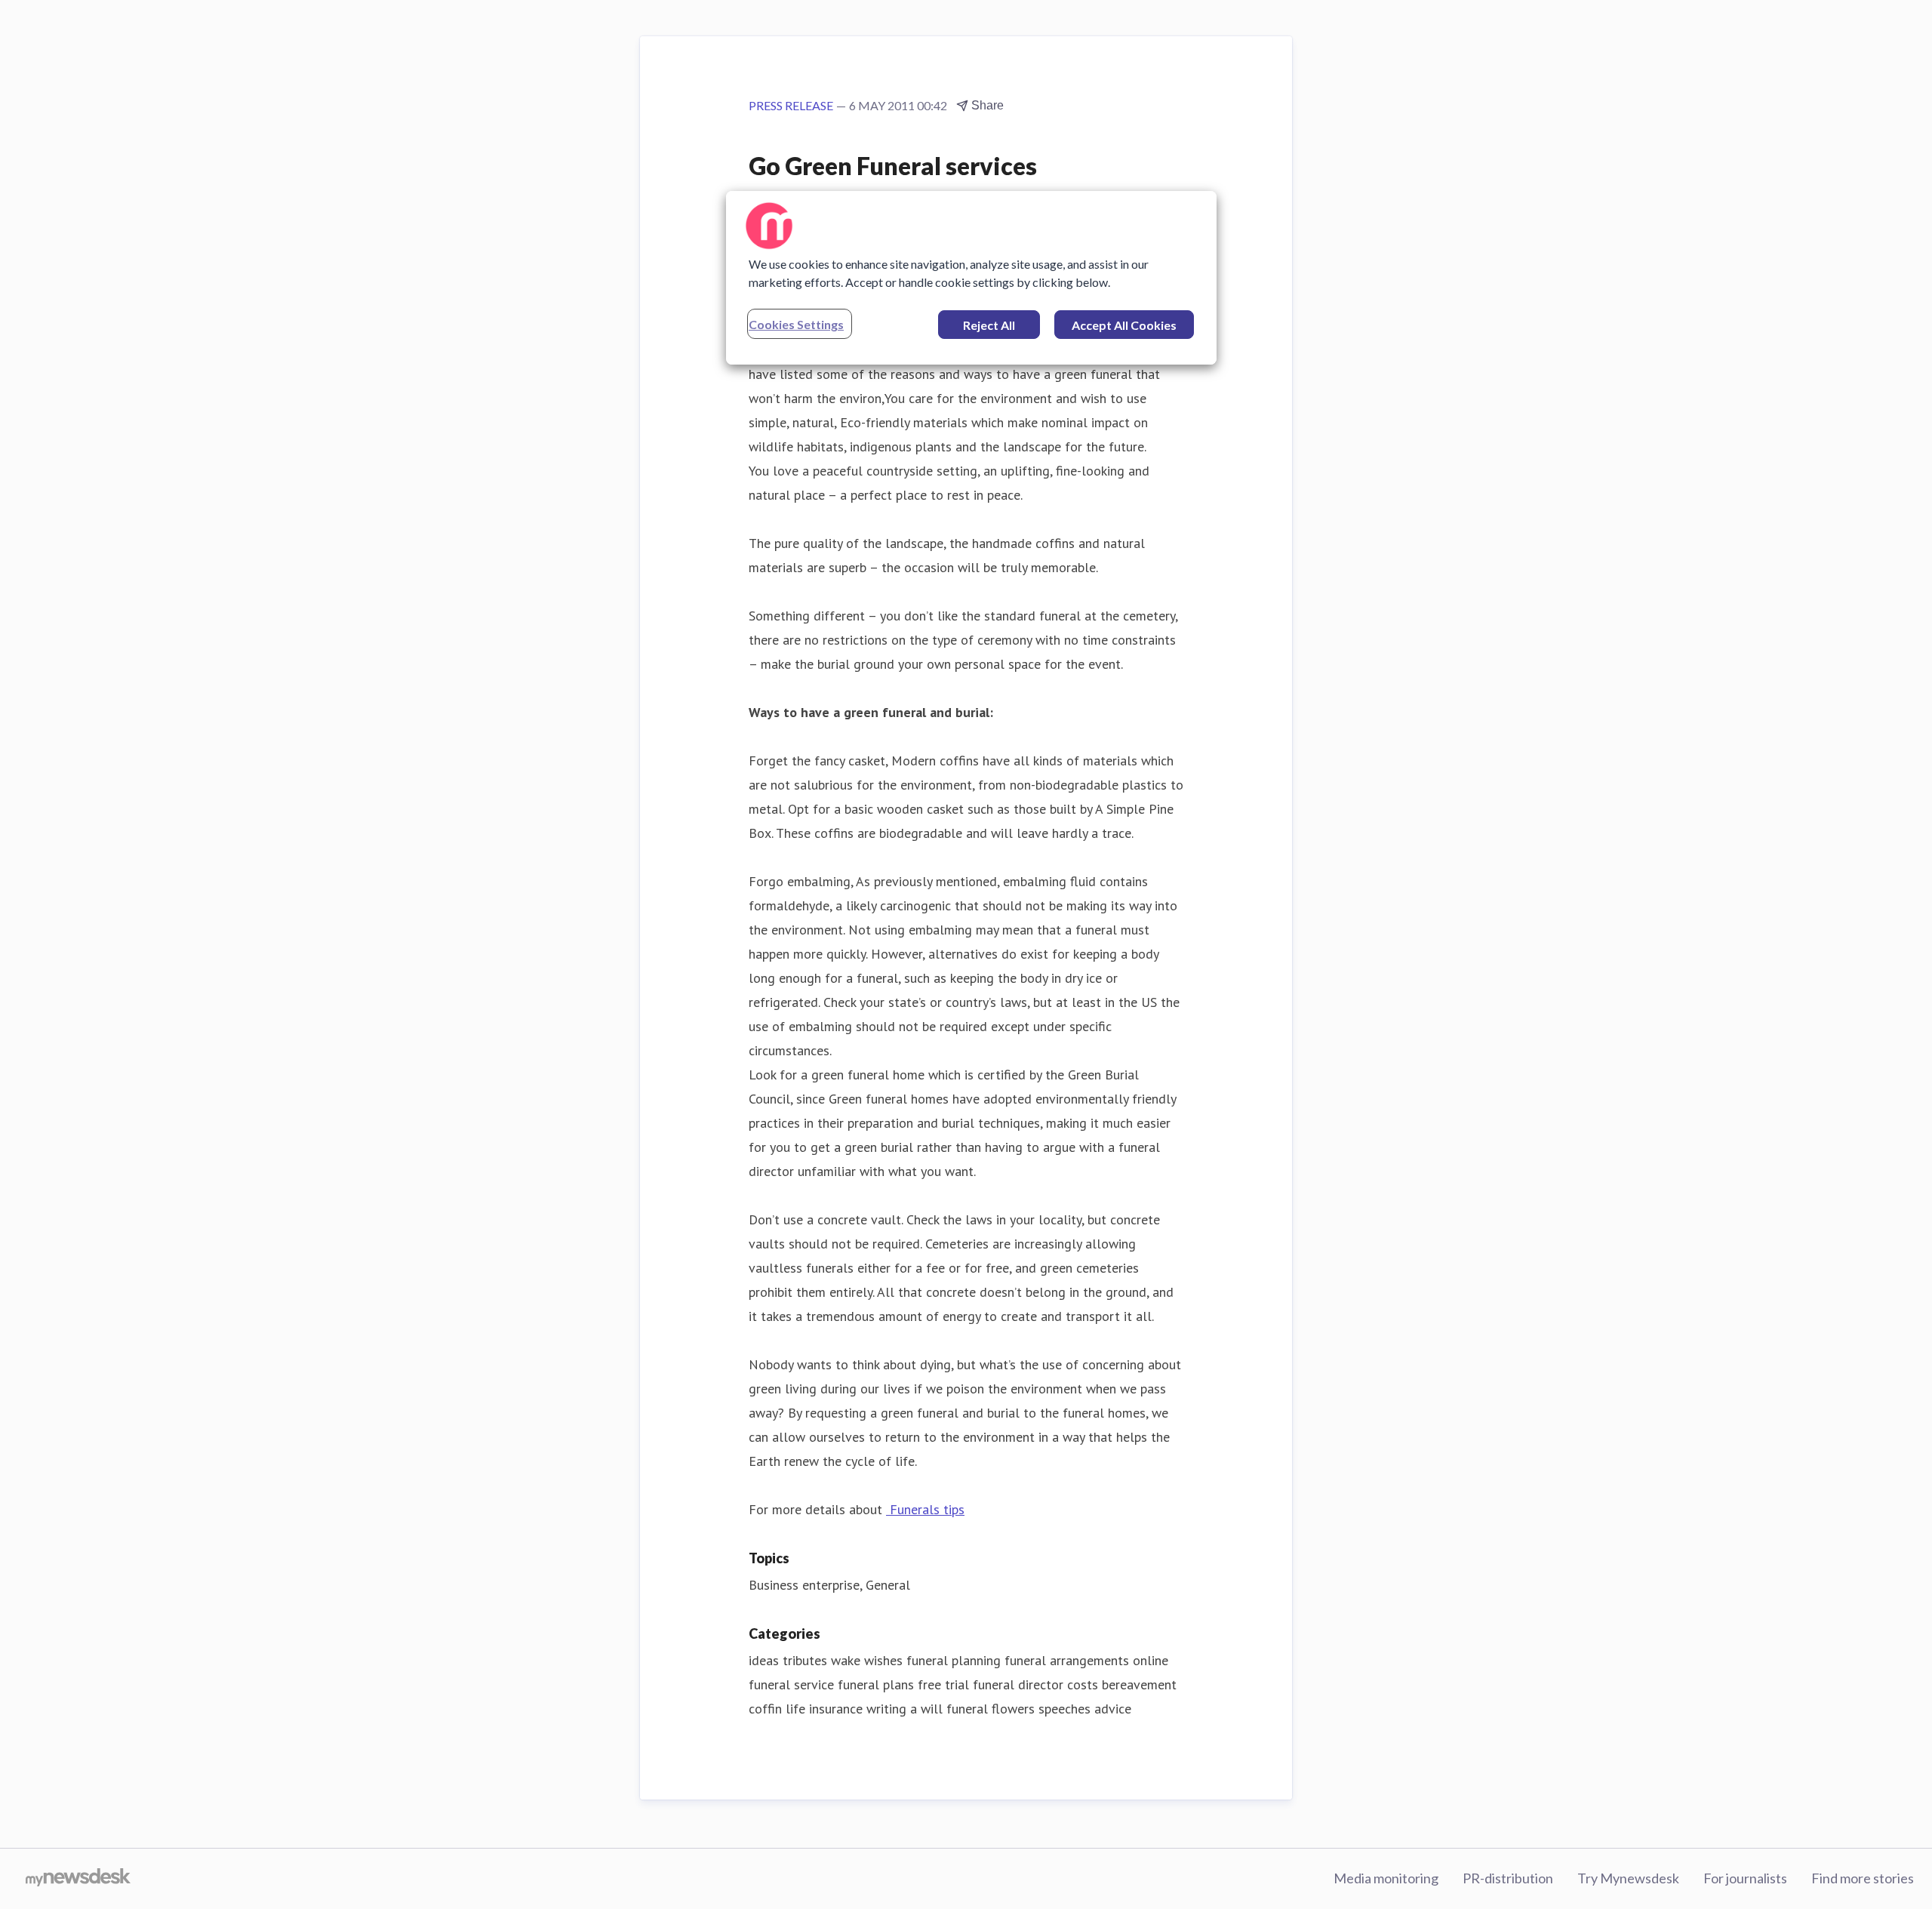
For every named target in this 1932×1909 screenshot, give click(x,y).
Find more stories (1863, 1878)
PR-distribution (1508, 1878)
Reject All (989, 325)
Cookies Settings (796, 324)
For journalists (1745, 1878)
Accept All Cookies (1124, 325)
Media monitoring (1386, 1878)
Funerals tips (925, 1509)
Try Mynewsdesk (1628, 1878)
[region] (971, 278)
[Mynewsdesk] (78, 1879)
